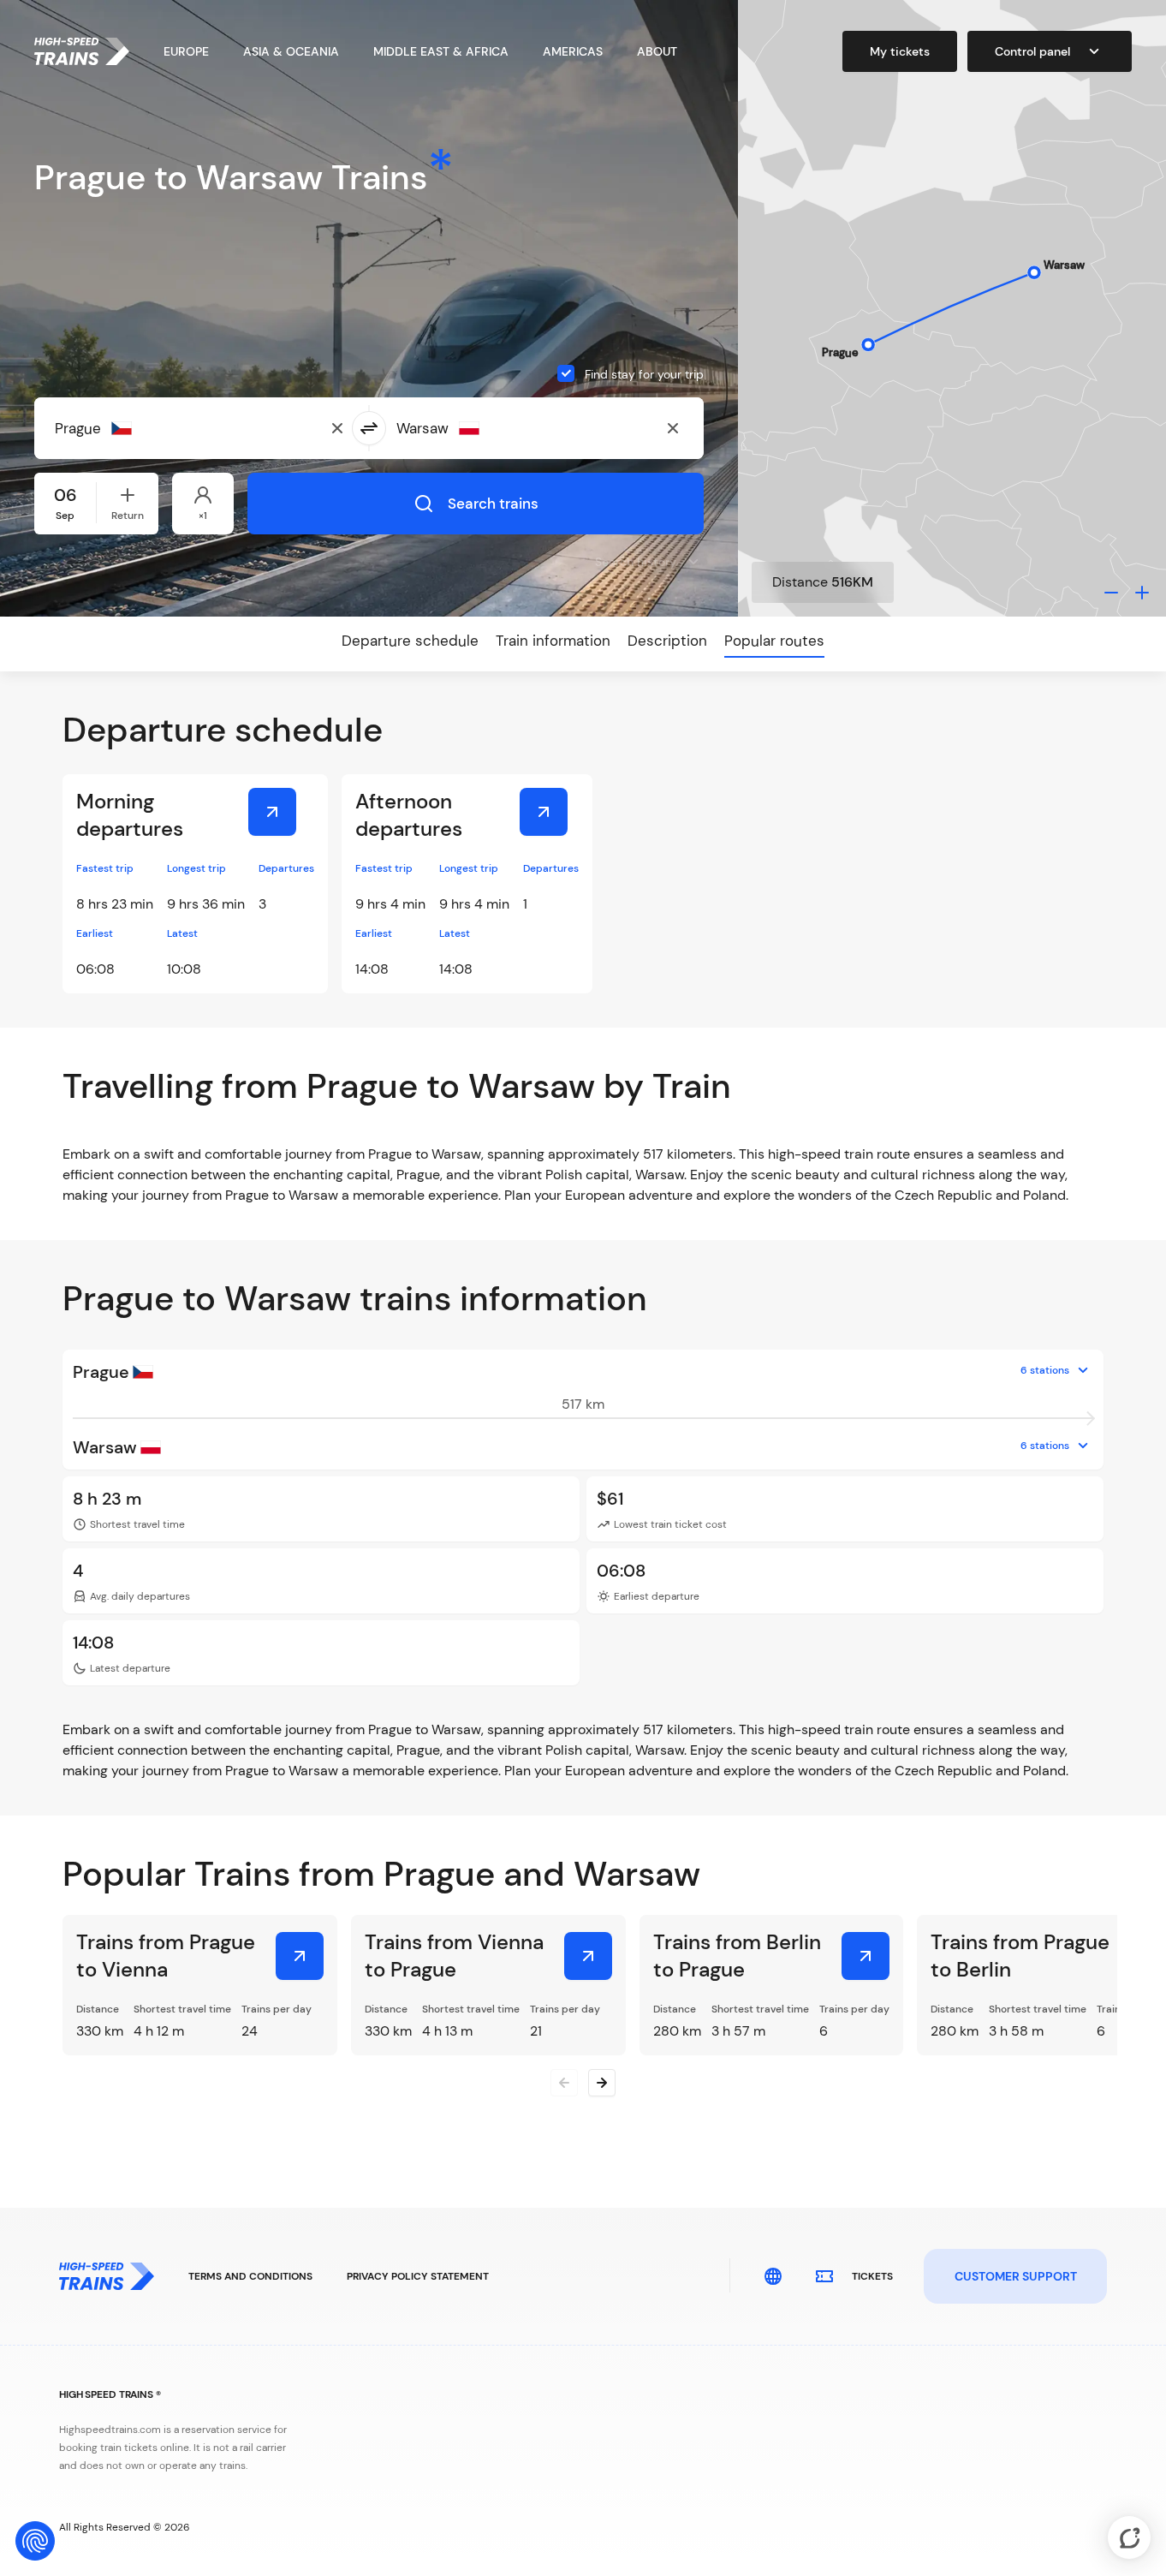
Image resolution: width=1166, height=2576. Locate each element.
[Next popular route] (602, 2083)
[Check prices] (272, 812)
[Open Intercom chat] (1129, 2537)
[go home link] (82, 51)
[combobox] (138, 428)
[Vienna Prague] (588, 1956)
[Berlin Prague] (866, 1956)
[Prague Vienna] (300, 1956)
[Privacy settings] (35, 2541)
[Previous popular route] (564, 2083)
